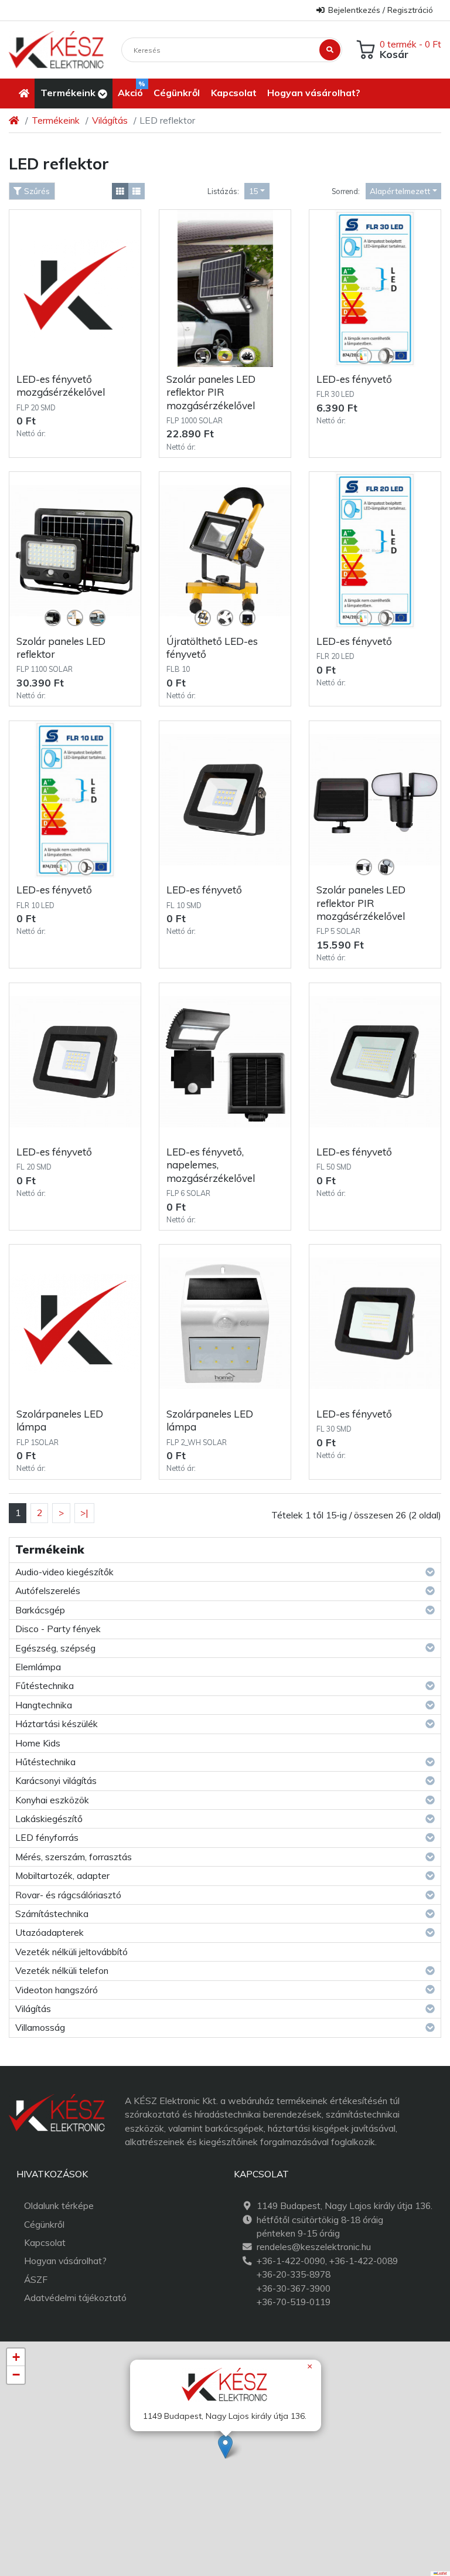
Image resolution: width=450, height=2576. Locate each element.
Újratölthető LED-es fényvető (212, 648)
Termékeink (56, 120)
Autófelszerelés (48, 1591)
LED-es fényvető (354, 379)
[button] (73, 93)
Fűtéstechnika (45, 1685)
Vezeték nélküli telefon (62, 1970)
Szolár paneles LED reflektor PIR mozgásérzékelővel (211, 392)
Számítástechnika (52, 1914)
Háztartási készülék (57, 1724)
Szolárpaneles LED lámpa (60, 1420)
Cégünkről (44, 2224)
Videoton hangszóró (57, 1990)
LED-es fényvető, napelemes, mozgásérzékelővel (211, 1165)
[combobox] (257, 191)
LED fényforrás (47, 1837)
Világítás (110, 120)
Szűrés (36, 191)
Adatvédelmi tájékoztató (75, 2298)
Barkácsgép (40, 1610)
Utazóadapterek (50, 1932)
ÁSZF (36, 2279)
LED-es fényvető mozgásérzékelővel (61, 385)
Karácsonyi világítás (56, 1780)
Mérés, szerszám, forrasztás (74, 1857)
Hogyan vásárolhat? (65, 2261)
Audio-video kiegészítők (64, 1572)
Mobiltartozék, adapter (62, 1875)
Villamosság (40, 2027)
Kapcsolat (45, 2242)
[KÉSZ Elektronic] (56, 50)
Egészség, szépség (55, 1648)
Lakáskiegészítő (49, 1819)
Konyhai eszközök (52, 1800)
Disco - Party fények (58, 1629)
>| (84, 1513)
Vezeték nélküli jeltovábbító (71, 1952)
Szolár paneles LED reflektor (61, 648)
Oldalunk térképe (59, 2205)
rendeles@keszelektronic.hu (314, 2247)
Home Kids (38, 1743)
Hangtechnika (44, 1705)
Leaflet (442, 2574)
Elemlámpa (38, 1667)
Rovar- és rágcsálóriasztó (68, 1895)
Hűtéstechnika (45, 1762)
